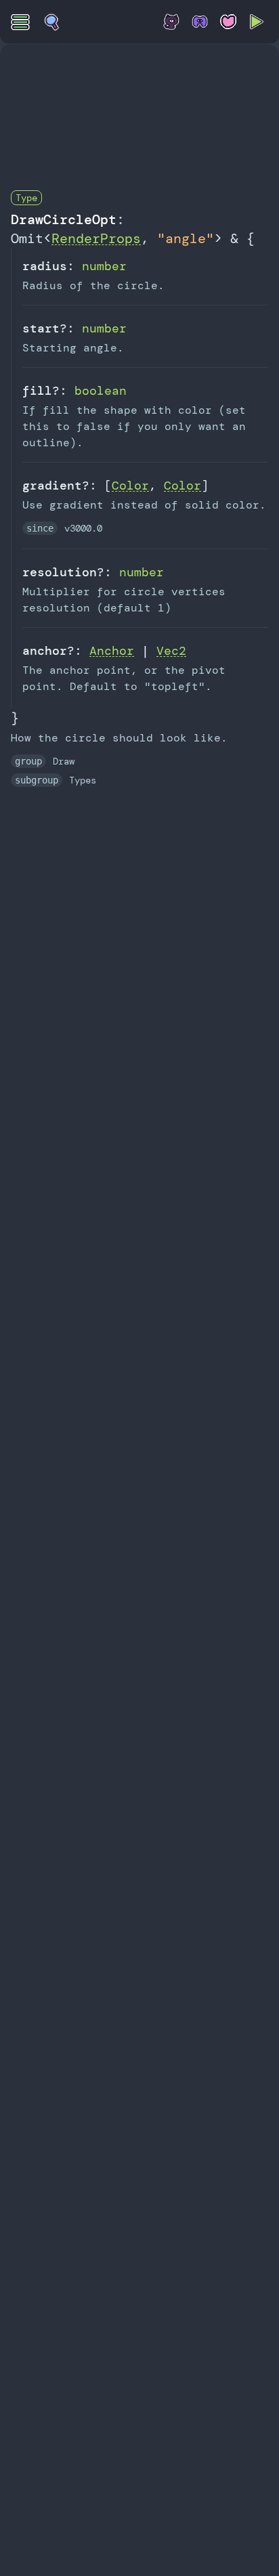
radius (45, 266)
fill (37, 391)
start (41, 328)
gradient (52, 486)
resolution (60, 572)
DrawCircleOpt (64, 219)
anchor (45, 651)
